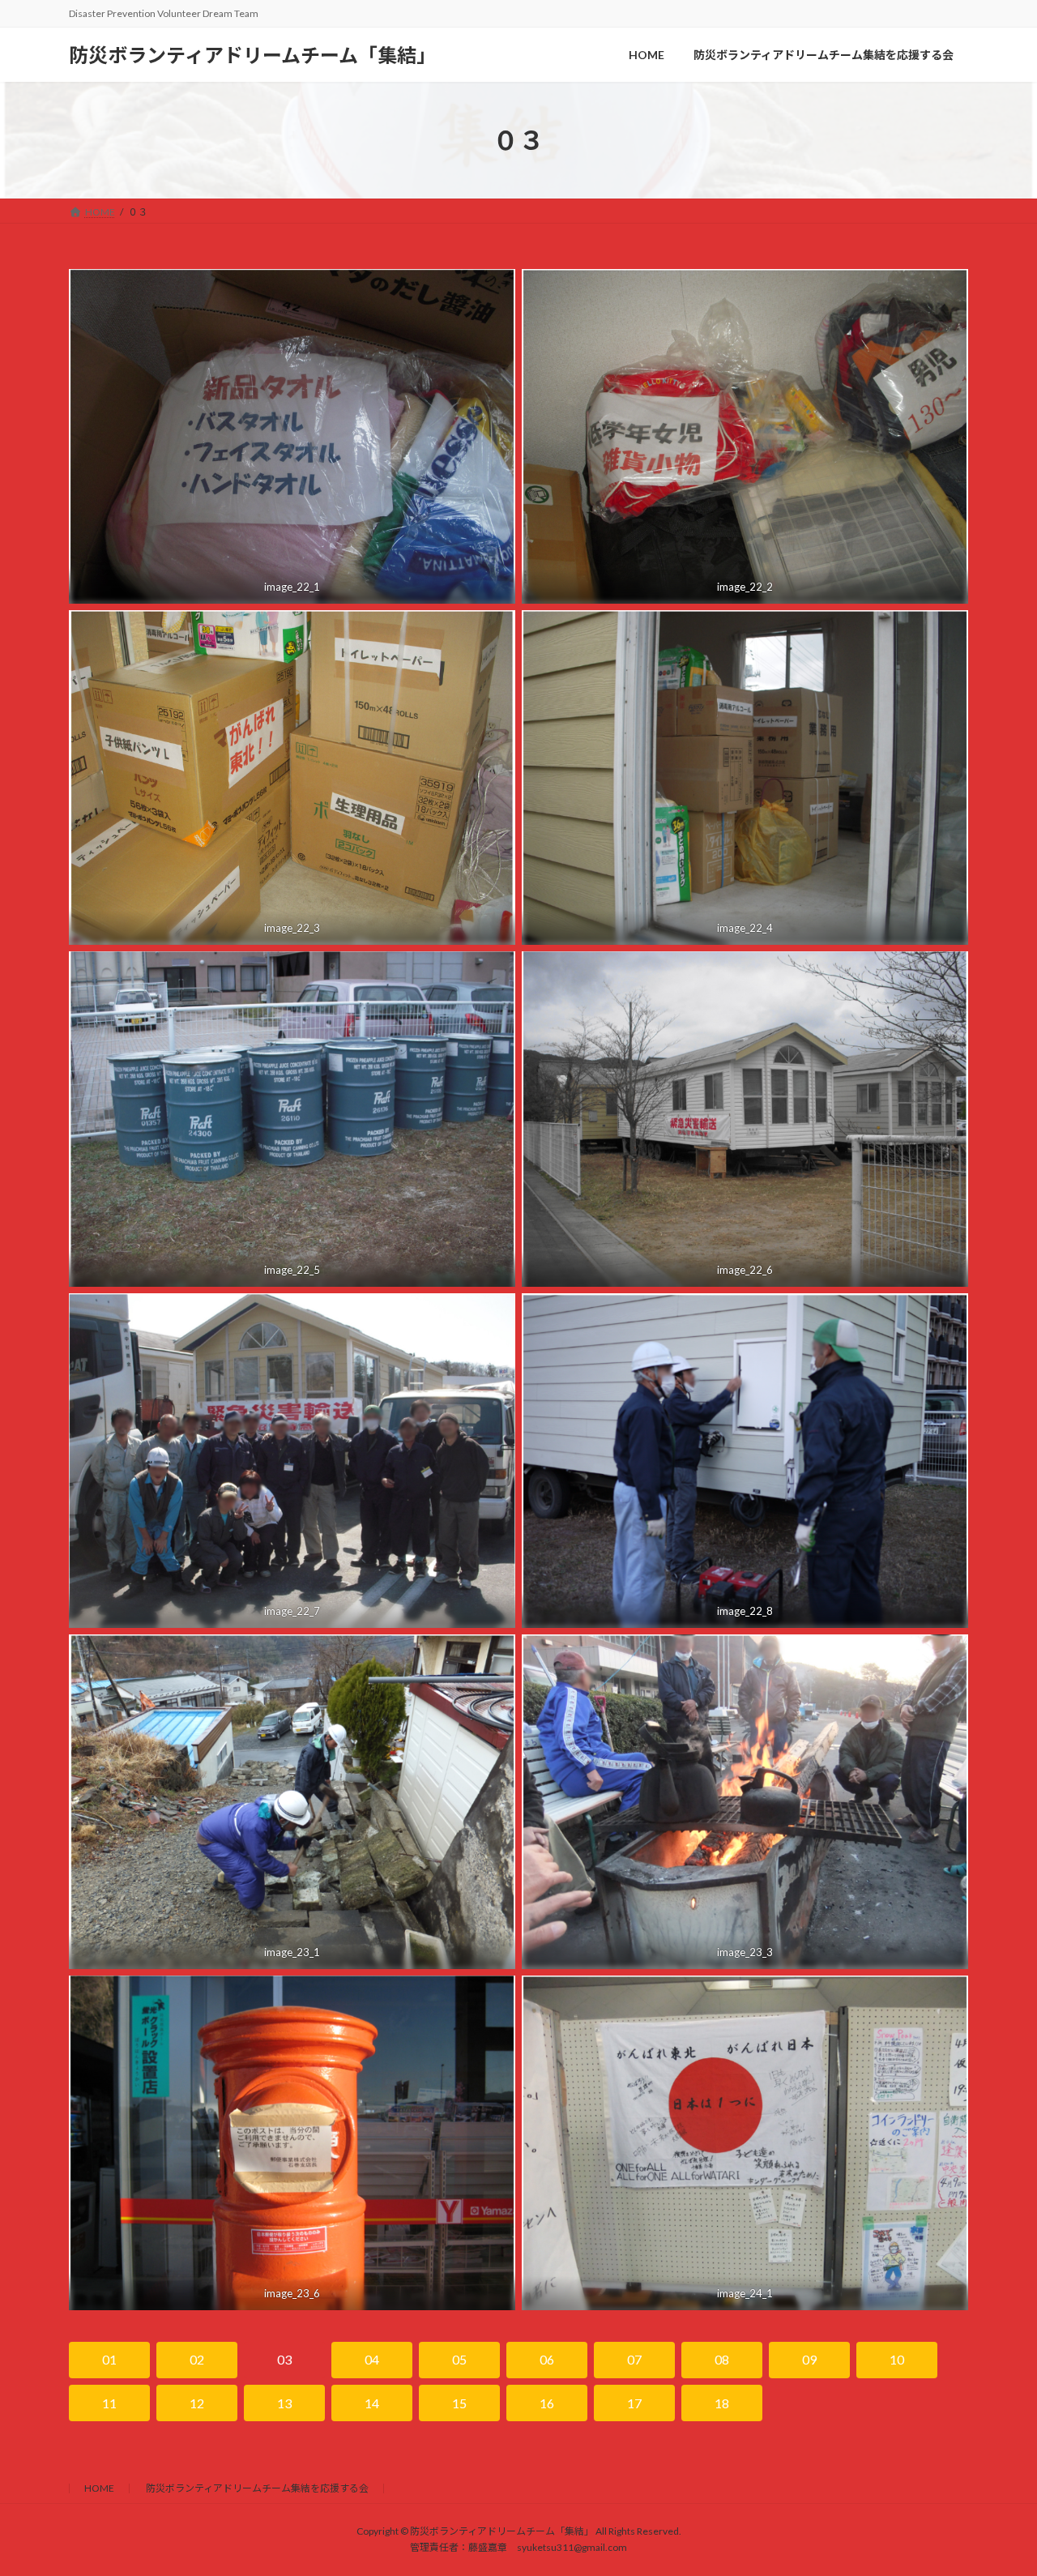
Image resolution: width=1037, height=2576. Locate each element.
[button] (109, 2360)
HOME (99, 2488)
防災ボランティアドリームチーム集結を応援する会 (257, 2488)
